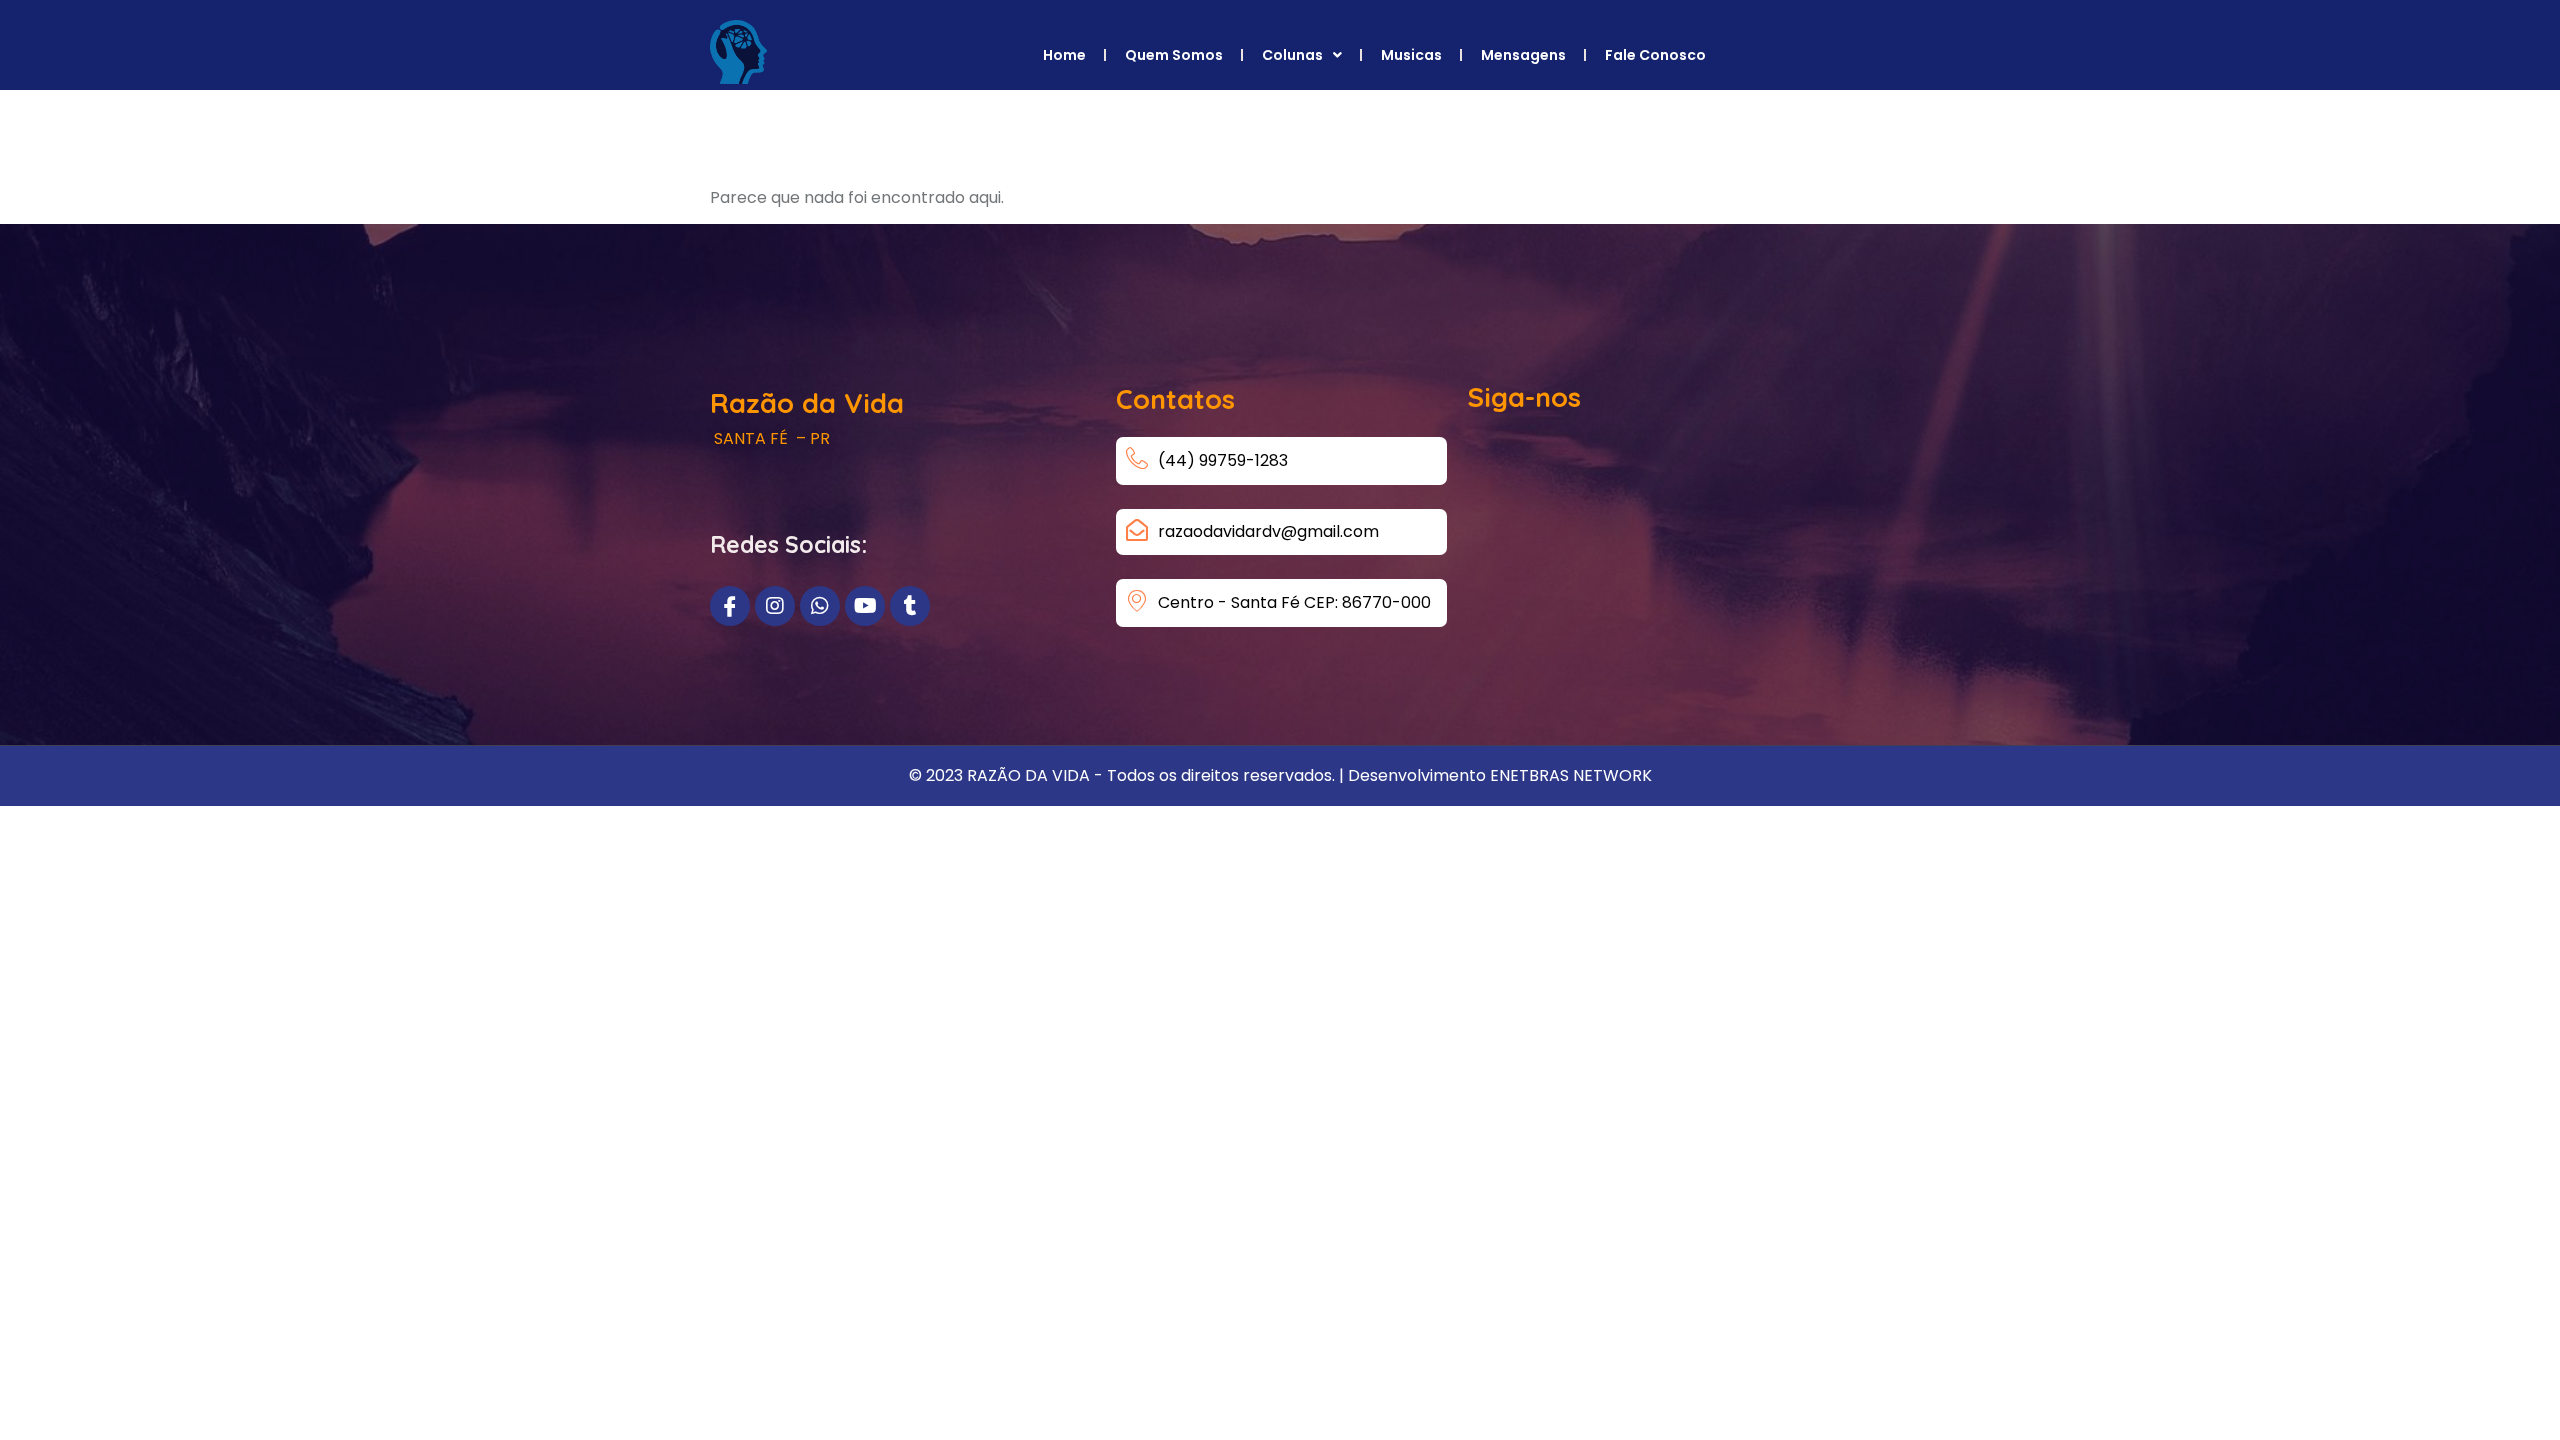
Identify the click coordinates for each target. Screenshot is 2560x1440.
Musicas (1411, 55)
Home (1064, 55)
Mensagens (1523, 55)
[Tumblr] (910, 606)
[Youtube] (865, 606)
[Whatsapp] (820, 606)
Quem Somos (1174, 55)
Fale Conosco (1655, 55)
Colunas (1292, 55)
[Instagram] (775, 606)
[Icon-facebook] (730, 606)
